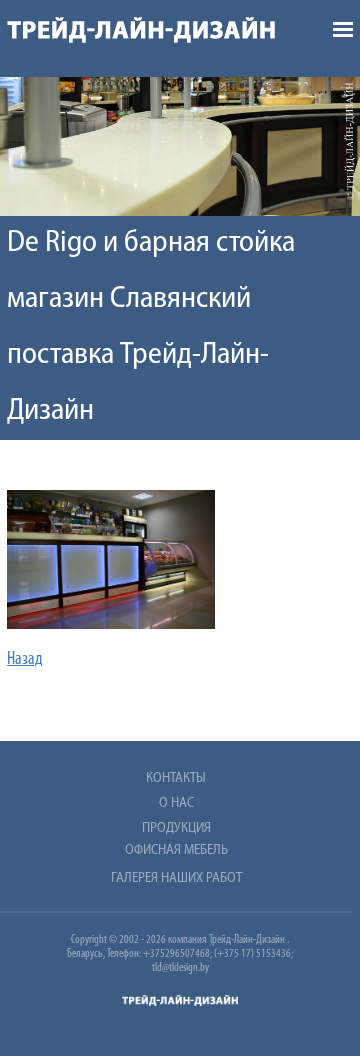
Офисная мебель (176, 850)
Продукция (176, 828)
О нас (176, 803)
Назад (25, 660)
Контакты (176, 778)
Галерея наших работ (176, 878)
